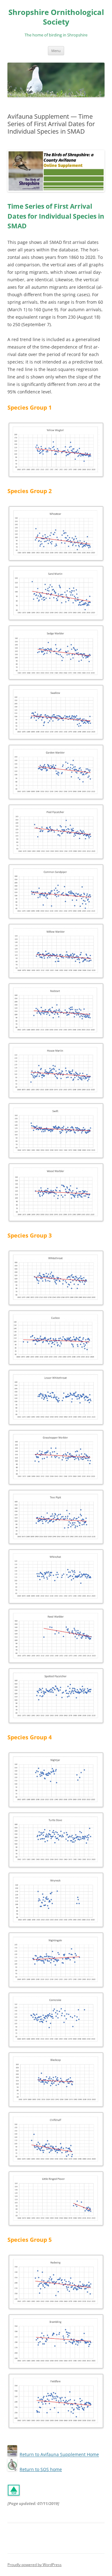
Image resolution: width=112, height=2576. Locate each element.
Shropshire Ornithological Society (56, 17)
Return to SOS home (41, 2469)
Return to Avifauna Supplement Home (59, 2455)
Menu (56, 51)
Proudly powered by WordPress (35, 2565)
